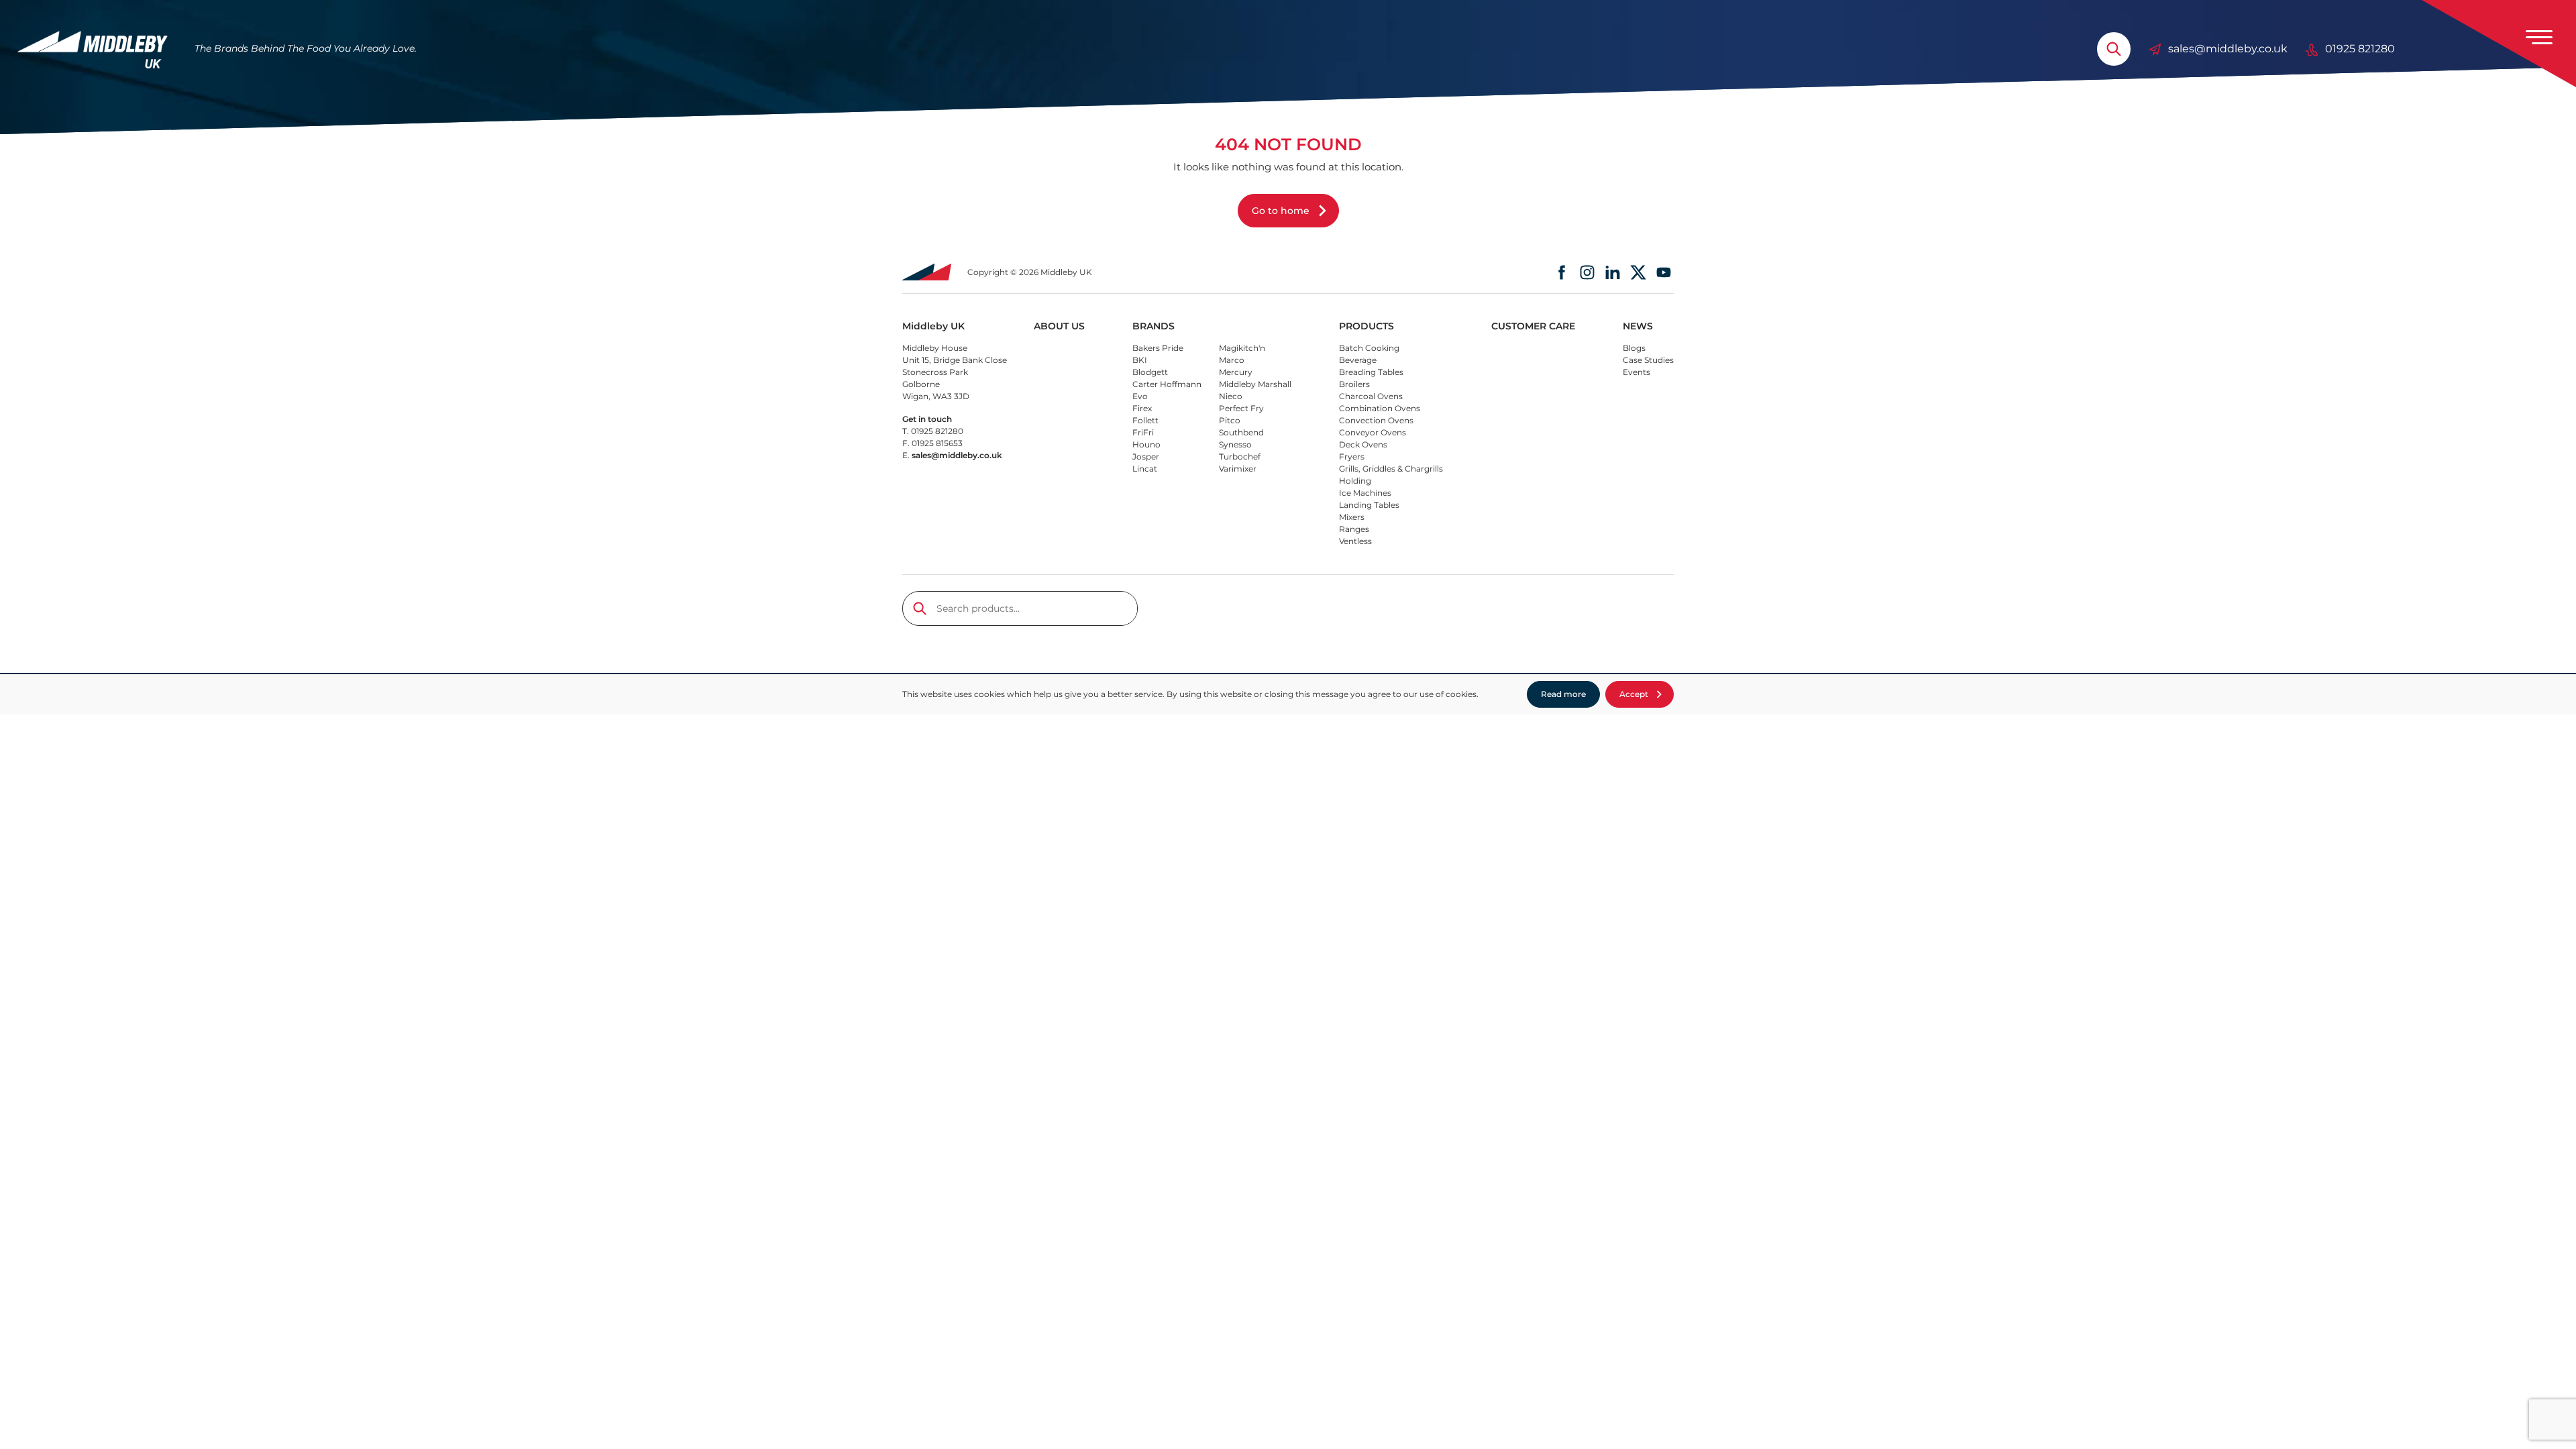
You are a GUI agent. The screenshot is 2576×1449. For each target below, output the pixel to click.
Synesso (1235, 444)
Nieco (1231, 396)
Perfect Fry (1241, 408)
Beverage (1358, 360)
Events (1636, 372)
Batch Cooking (1369, 348)
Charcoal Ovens (1371, 396)
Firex (1142, 408)
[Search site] (2114, 49)
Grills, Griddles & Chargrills (1391, 469)
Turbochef (1240, 457)
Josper (1146, 457)
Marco (1232, 360)
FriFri (1143, 432)
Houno (1146, 444)
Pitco (1230, 420)
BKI (1140, 360)
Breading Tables (1371, 372)
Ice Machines (1365, 493)
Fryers (1352, 457)
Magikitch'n (1242, 348)
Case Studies (1648, 360)
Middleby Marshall (1255, 384)
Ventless (1355, 541)
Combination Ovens (1380, 408)
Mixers (1352, 517)
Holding (1355, 481)
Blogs (1634, 348)
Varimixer (1238, 469)
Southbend (1241, 432)
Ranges (1354, 529)
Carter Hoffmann (1167, 384)
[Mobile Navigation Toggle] (2539, 37)
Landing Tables (1369, 505)
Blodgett (1150, 372)
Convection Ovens (1376, 420)
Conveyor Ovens (1373, 432)
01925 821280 (2360, 49)
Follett (1145, 420)
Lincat (1145, 469)
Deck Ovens (1363, 444)
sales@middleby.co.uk (2228, 49)
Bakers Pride (1158, 348)
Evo (1140, 396)
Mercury (1236, 372)
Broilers (1354, 384)
